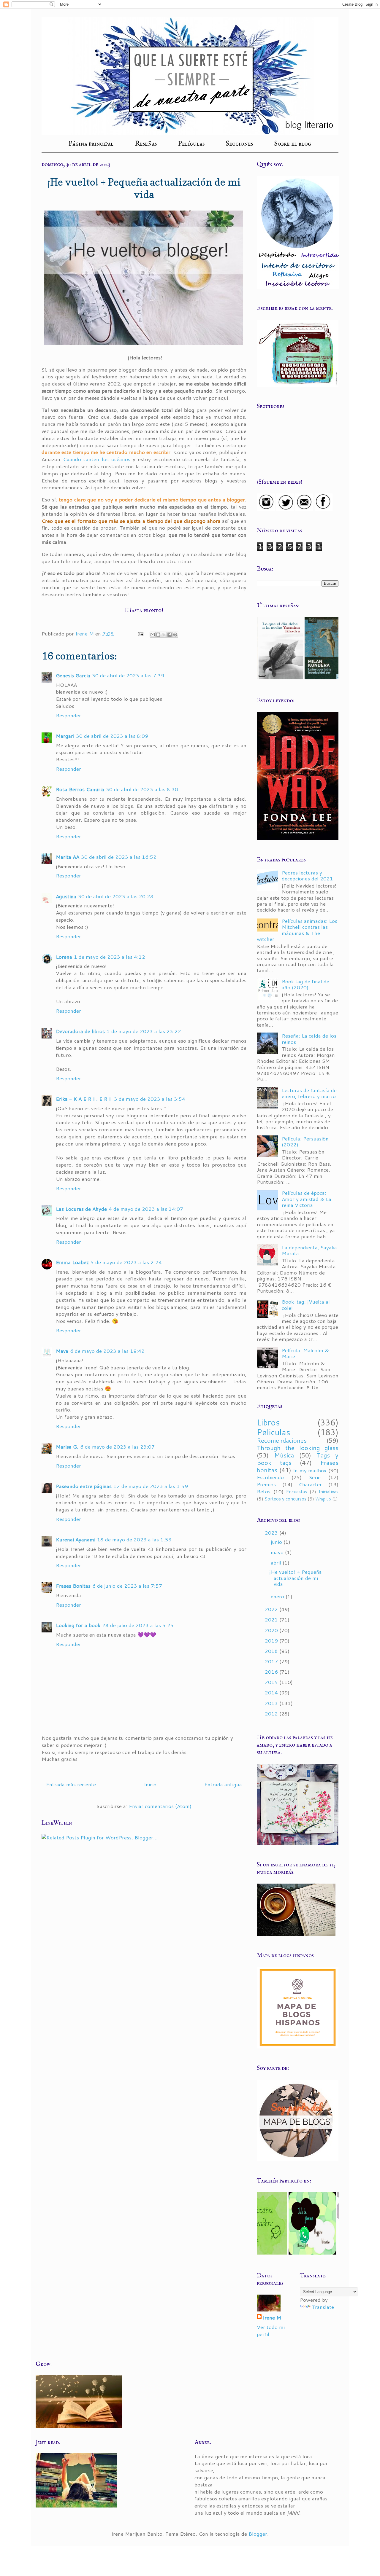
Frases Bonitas (73, 1586)
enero (278, 1596)
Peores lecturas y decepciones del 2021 (307, 875)
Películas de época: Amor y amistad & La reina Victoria (307, 1199)
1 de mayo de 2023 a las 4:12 (110, 957)
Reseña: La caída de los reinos (309, 1038)
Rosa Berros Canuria (80, 789)
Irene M (272, 2318)
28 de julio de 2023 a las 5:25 (138, 1625)
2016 (272, 1672)
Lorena (64, 957)
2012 (272, 1713)
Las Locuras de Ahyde (81, 1209)
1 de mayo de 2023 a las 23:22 (144, 1031)
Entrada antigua (223, 1784)
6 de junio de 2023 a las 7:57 (127, 1586)
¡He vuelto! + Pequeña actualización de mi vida (296, 1578)
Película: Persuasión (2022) (305, 1141)
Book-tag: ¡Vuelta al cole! (306, 1304)
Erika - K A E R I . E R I (84, 1099)
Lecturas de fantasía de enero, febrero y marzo (309, 1093)
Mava (62, 1351)
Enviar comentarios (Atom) (160, 1806)
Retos (264, 1491)
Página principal (91, 144)
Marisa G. (67, 1446)
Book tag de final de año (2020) (305, 984)
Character (310, 1484)
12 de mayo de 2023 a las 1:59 (151, 1486)
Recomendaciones (282, 1440)
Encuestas (297, 1492)
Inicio (150, 1784)
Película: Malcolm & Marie (305, 1353)
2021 (272, 1619)
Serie (315, 1477)
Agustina (66, 896)
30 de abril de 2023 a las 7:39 (128, 675)
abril (277, 1562)
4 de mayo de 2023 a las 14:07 (146, 1209)
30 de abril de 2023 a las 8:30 (142, 789)
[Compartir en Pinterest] (175, 635)
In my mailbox (310, 1470)
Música (284, 1455)
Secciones (239, 144)
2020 (272, 1630)
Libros (268, 1422)
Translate (323, 2307)
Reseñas (146, 144)
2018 (272, 1651)
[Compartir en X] (164, 635)
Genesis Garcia (73, 675)
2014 (272, 1692)
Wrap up (323, 1499)
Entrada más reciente (71, 1784)
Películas (191, 144)
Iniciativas (328, 1492)
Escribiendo (270, 1477)
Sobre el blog (293, 144)
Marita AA (68, 857)
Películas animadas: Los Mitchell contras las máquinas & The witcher (297, 930)
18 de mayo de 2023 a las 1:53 (134, 1539)
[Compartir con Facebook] (170, 635)
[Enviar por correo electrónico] (153, 635)
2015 (272, 1682)
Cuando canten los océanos (97, 459)
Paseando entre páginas (84, 1486)
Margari (65, 736)
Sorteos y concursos (285, 1499)
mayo (278, 1552)
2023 (272, 1532)
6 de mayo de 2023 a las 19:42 (107, 1351)
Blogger (258, 2534)
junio (277, 1542)
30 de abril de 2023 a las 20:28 (116, 896)
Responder (68, 715)
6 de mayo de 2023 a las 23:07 (117, 1446)
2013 (272, 1703)
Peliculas (274, 1432)
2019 (272, 1640)
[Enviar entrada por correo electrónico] (140, 633)
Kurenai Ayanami (76, 1539)
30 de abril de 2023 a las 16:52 (119, 857)
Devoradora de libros (80, 1031)
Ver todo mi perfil (271, 2330)
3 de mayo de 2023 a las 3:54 (150, 1099)
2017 (272, 1661)
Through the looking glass (298, 1448)
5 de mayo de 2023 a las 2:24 (126, 1262)
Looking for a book (78, 1625)
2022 (272, 1609)
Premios (266, 1484)
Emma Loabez (72, 1262)
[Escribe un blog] (158, 635)
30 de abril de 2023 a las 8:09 (112, 736)
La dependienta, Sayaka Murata (309, 1250)
